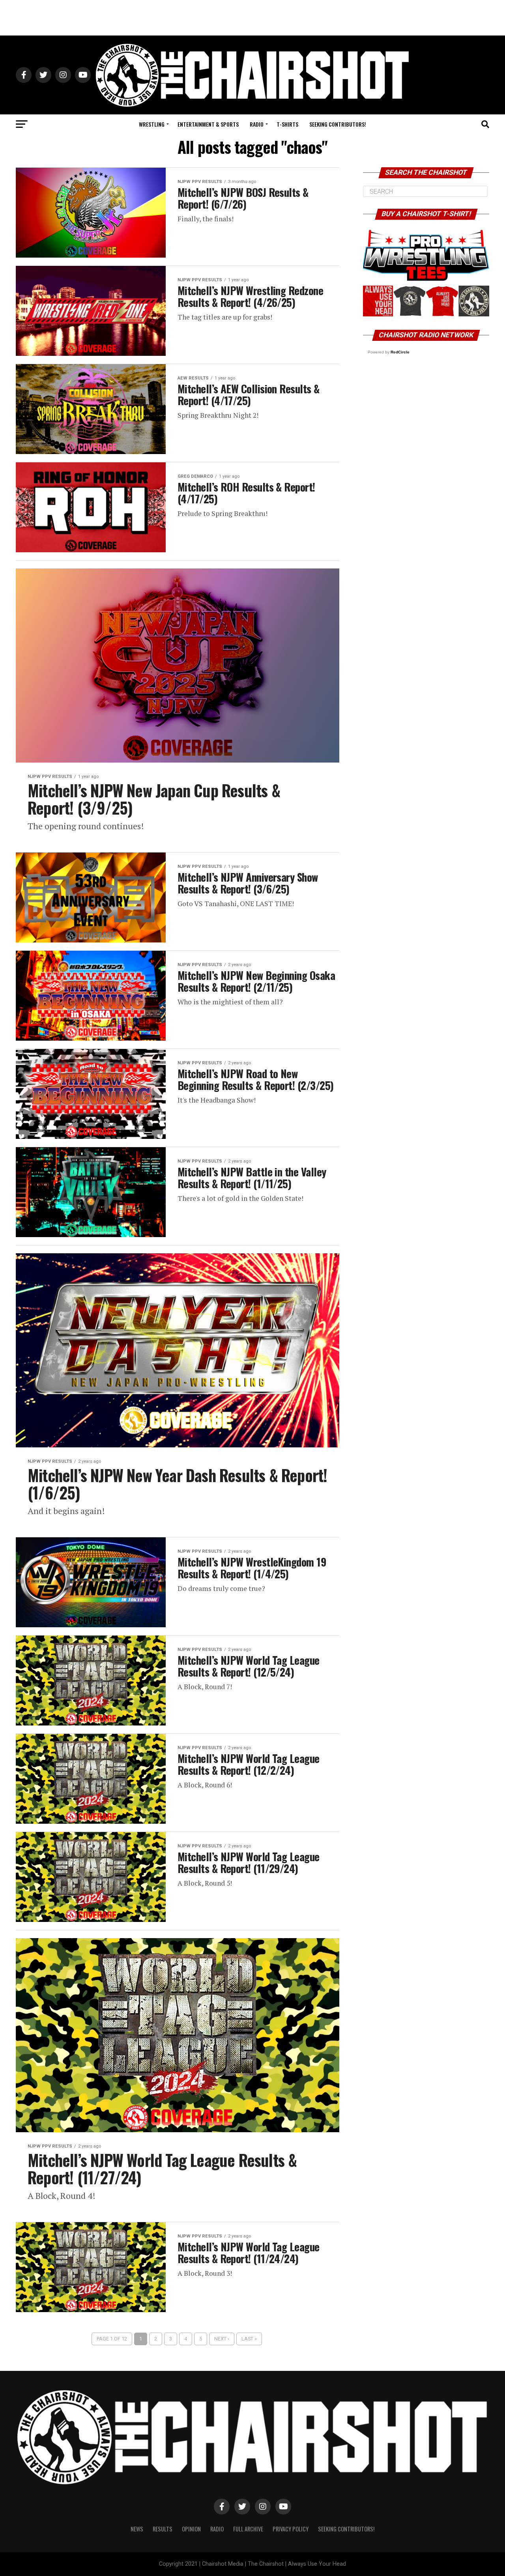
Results (163, 2529)
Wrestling (152, 124)
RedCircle (400, 352)
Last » (249, 2339)
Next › (222, 2339)
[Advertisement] (252, 18)
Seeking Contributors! (338, 124)
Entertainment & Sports (208, 124)
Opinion (191, 2529)
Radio (257, 124)
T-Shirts (287, 124)
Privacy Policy (291, 2529)
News (137, 2529)
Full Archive (248, 2529)
